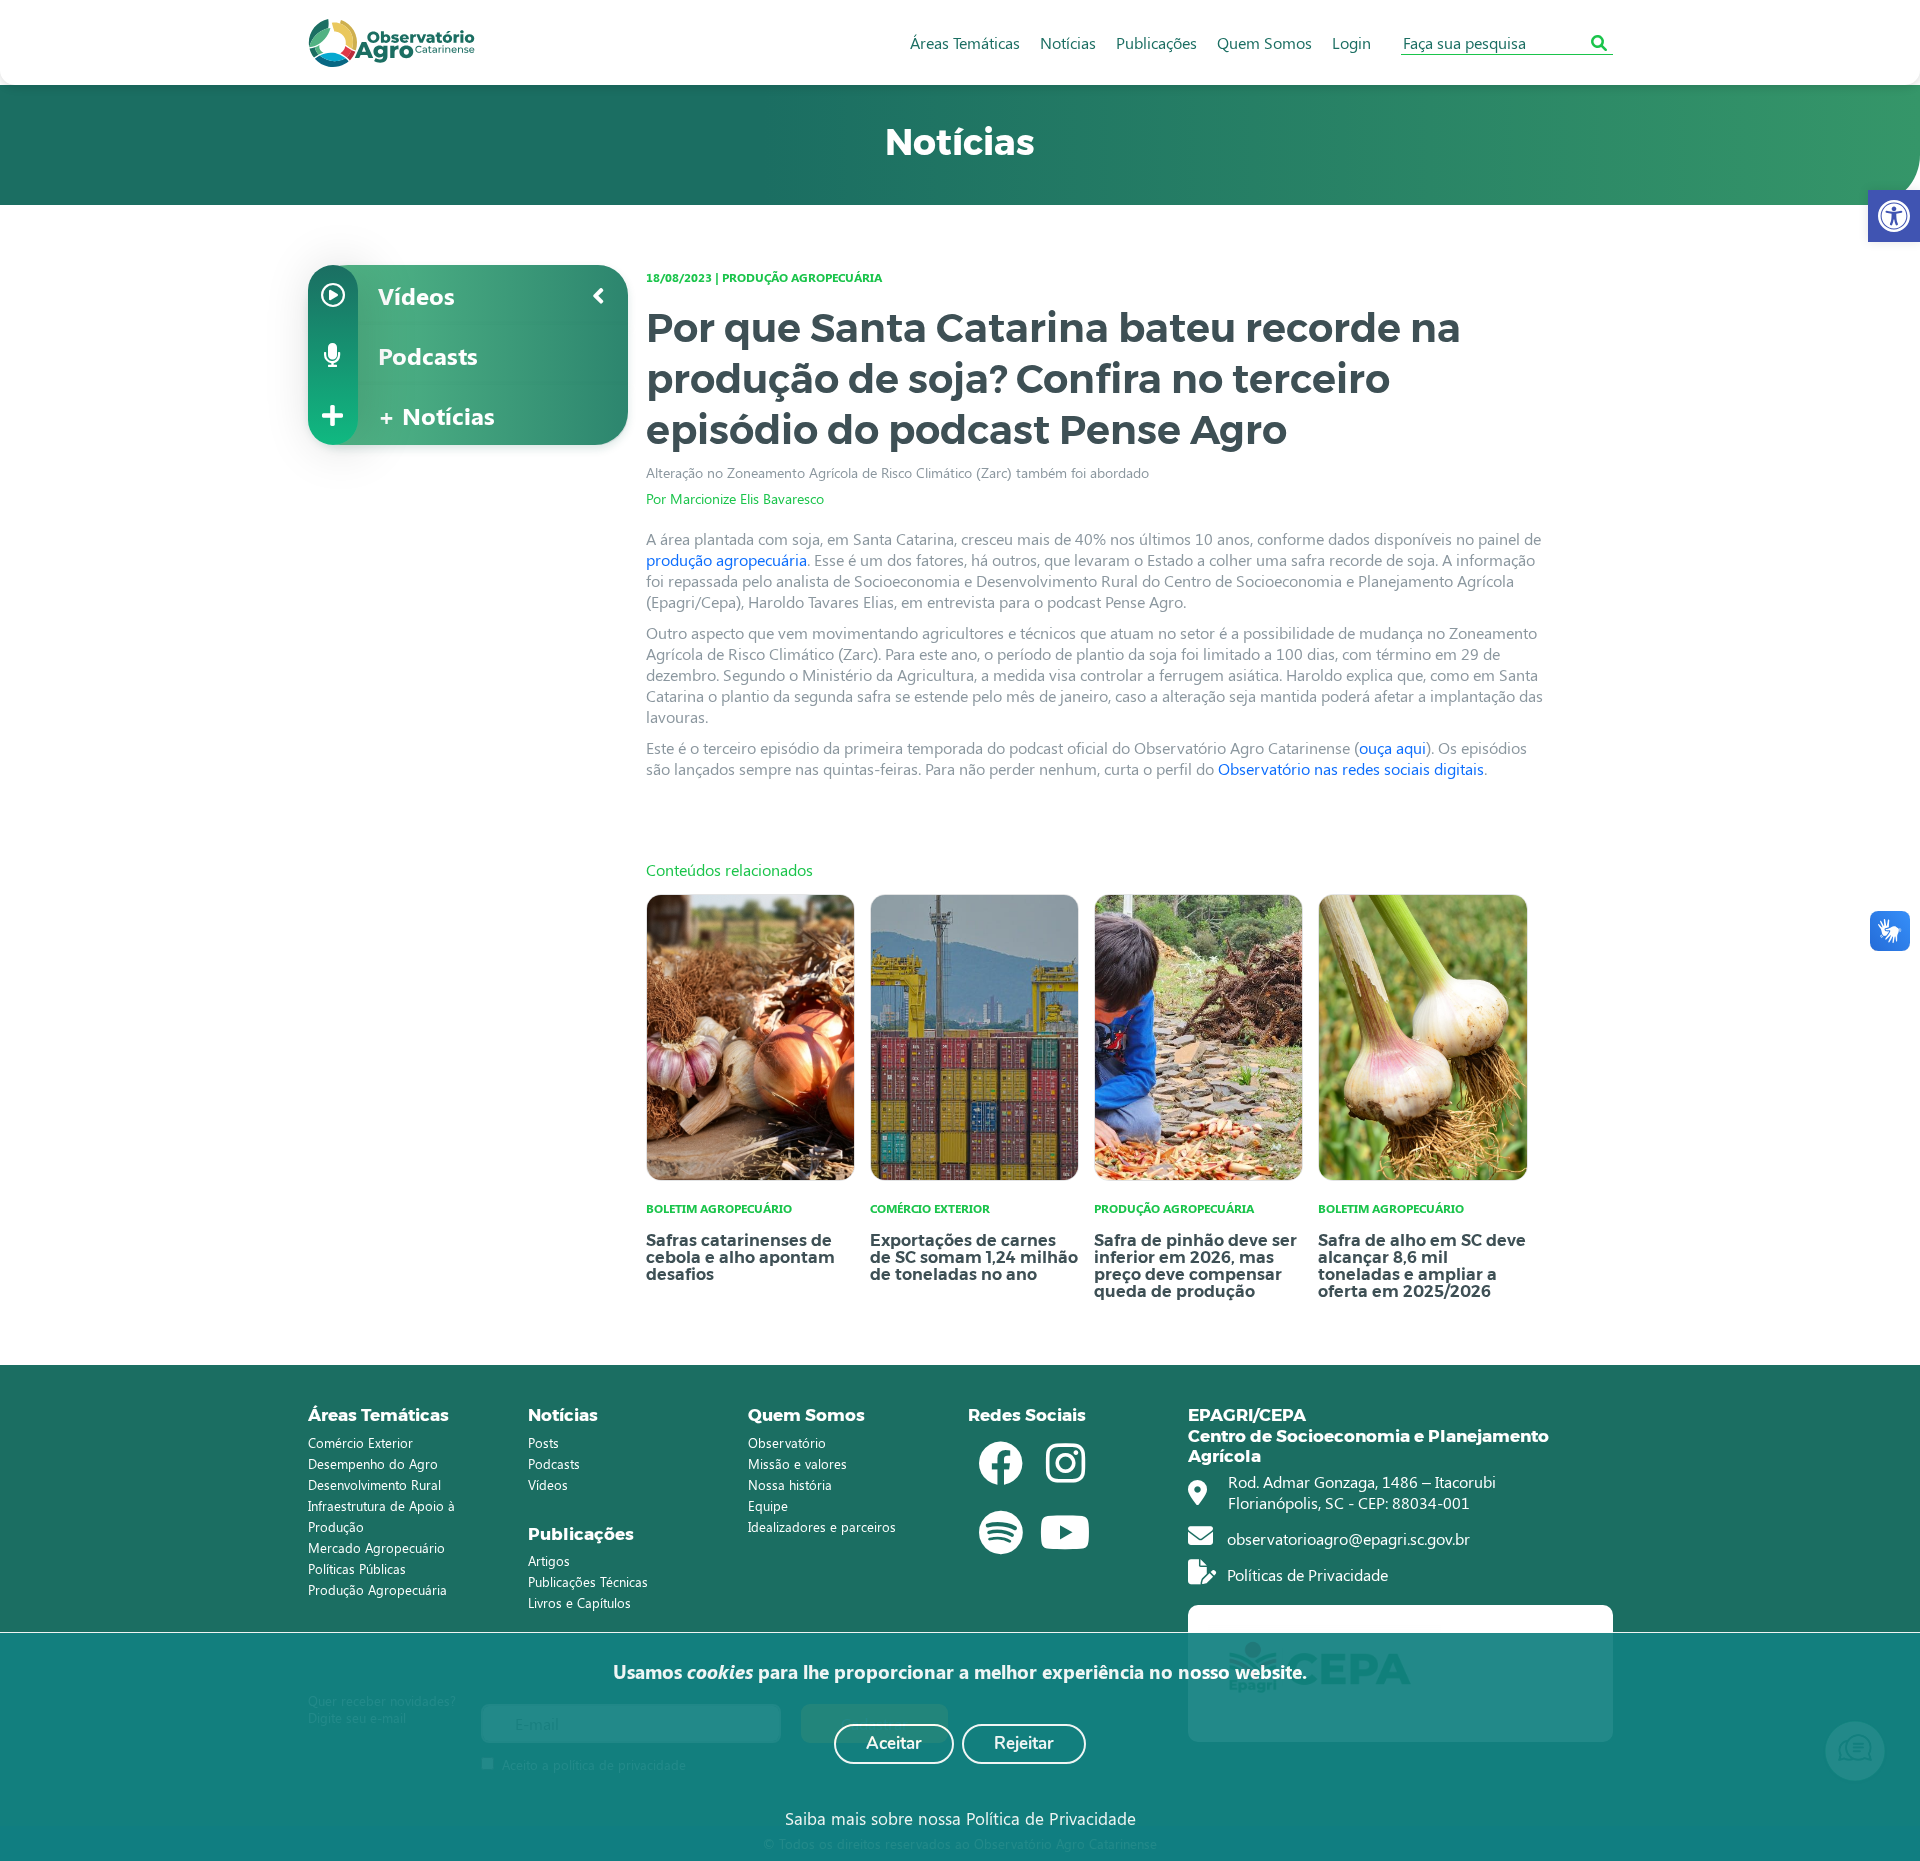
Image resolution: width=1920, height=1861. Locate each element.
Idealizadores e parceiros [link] (822, 1526)
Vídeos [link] (548, 1484)
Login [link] (1351, 42)
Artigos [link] (549, 1560)
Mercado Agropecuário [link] (376, 1547)
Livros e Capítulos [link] (579, 1602)
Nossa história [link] (790, 1484)
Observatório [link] (787, 1442)
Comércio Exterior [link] (360, 1442)
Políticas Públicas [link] (357, 1568)
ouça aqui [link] (1392, 747)
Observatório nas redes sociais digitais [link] (1351, 768)
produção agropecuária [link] (726, 559)
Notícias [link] (1068, 42)
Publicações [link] (1156, 42)
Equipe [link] (768, 1505)
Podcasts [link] (554, 1463)
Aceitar (894, 1743)
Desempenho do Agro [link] (373, 1463)
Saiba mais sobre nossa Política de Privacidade (960, 1818)
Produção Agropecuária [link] (377, 1589)
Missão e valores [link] (797, 1463)
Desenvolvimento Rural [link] (374, 1484)
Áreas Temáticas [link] (965, 42)
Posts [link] (543, 1442)
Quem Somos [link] (1264, 42)
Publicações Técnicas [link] (588, 1581)
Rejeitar (1024, 1743)
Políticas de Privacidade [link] (1305, 1574)
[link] (1894, 216)
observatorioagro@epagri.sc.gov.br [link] (1346, 1538)
